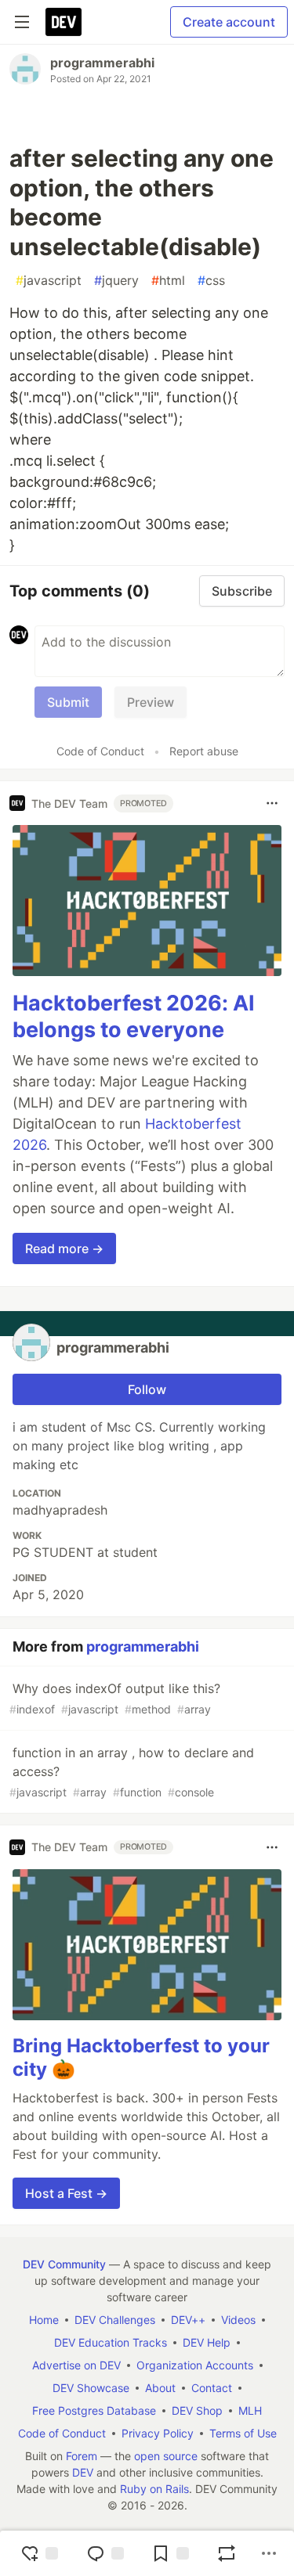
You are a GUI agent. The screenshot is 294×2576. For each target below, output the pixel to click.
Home (44, 2320)
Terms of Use (243, 2433)
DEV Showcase (91, 2388)
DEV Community (64, 2264)
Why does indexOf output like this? (115, 1698)
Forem (82, 2456)
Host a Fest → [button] (66, 2193)
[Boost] (227, 2553)
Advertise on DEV (76, 2365)
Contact (212, 2388)
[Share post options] (269, 2553)
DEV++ (188, 2320)
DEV (83, 2472)
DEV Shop (197, 2410)
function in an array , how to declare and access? (132, 1772)
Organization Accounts (195, 2365)
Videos (238, 2320)
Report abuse (204, 751)
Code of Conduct (100, 751)
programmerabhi (102, 63)
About (160, 2388)
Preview (151, 702)
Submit (68, 702)
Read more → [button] (64, 1248)
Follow (147, 1389)
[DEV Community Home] (64, 22)
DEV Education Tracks (111, 2342)
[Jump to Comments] (105, 2553)
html (168, 280)
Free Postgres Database (94, 2410)
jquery (116, 280)
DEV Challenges (115, 2320)
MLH (250, 2410)
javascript (49, 280)
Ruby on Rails (154, 2489)
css (211, 280)
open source (166, 2456)
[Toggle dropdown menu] (272, 803)
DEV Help (207, 2342)
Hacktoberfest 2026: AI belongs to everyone (134, 1016)
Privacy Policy (158, 2433)
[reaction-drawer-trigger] (39, 2553)
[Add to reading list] (170, 2553)
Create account (229, 22)
